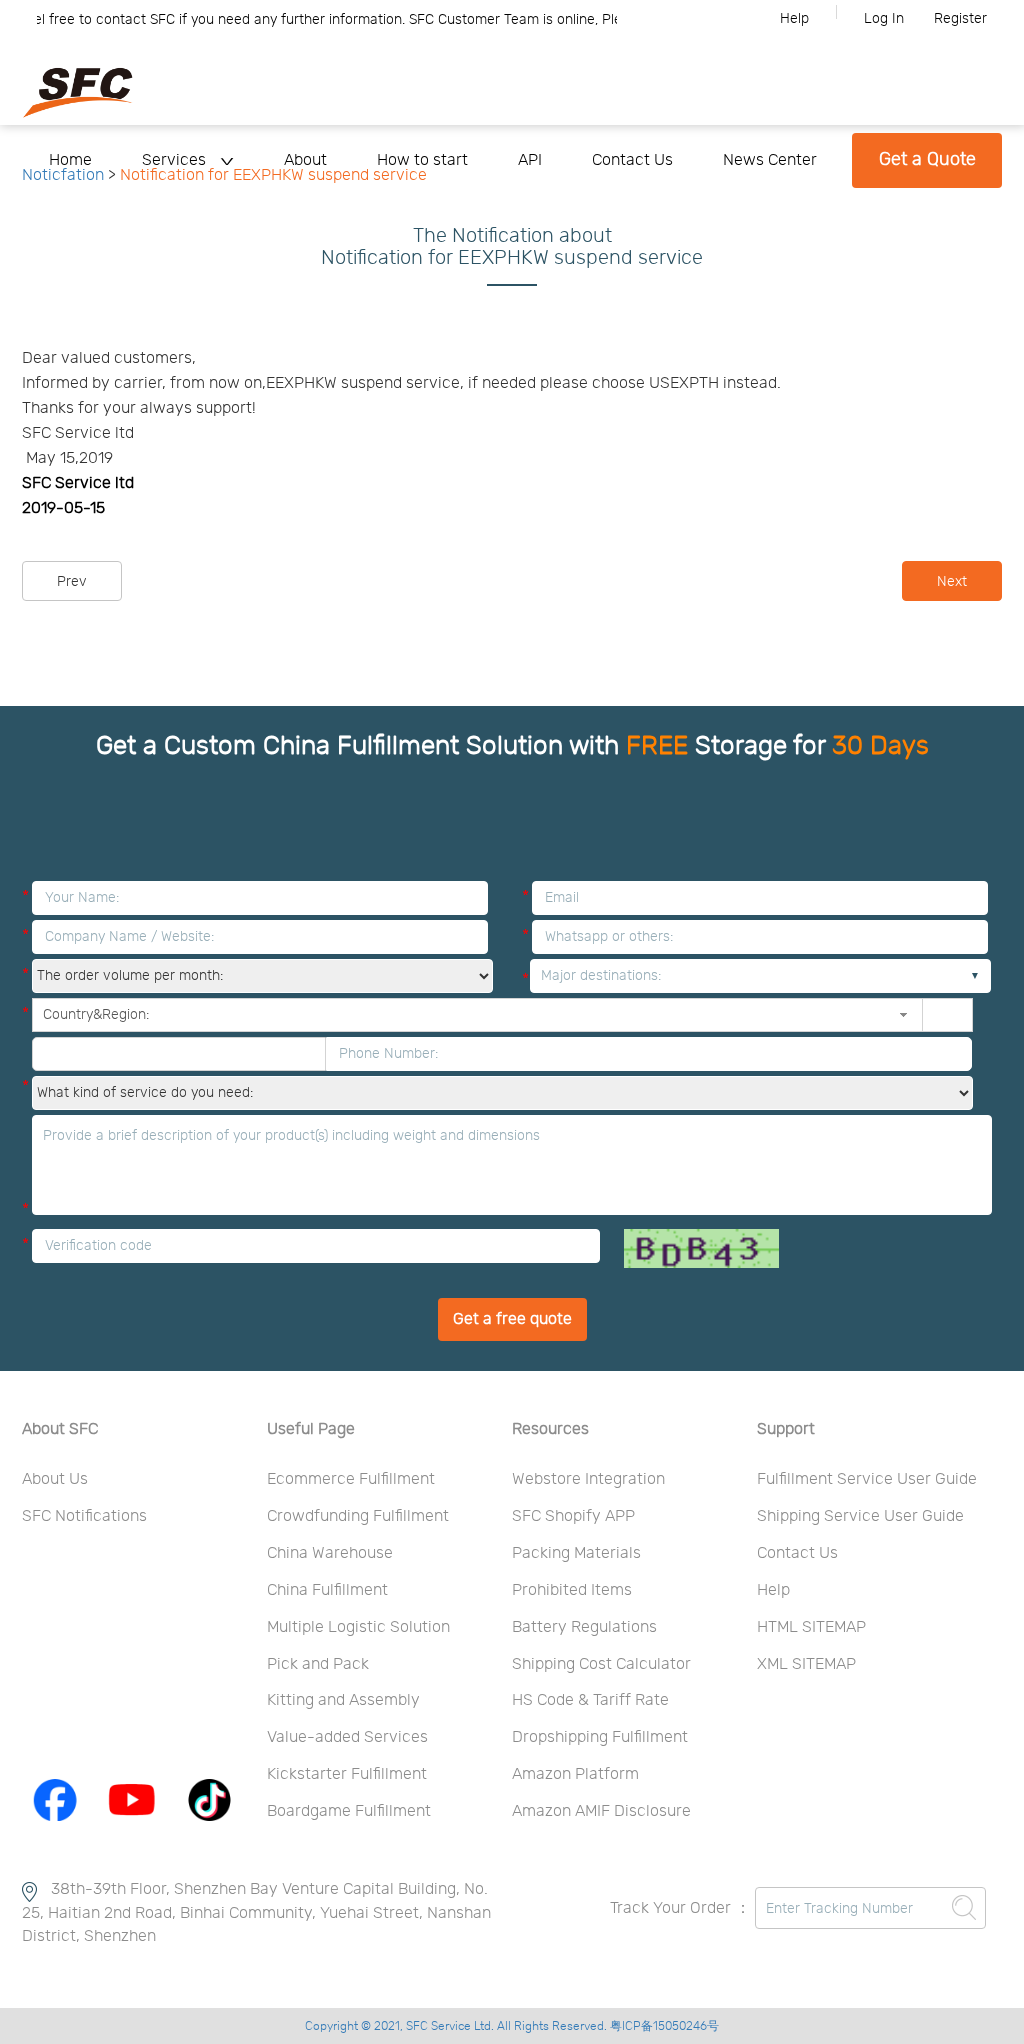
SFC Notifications (84, 1516)
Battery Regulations (584, 1627)
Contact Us (632, 160)
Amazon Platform (575, 1774)
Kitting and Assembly (343, 1700)
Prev (72, 582)
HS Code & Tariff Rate (590, 1700)
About (305, 160)
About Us (55, 1479)
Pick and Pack (318, 1664)
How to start (422, 160)
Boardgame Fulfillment (349, 1811)
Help (794, 19)
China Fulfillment (327, 1590)
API (530, 160)
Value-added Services (347, 1737)
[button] (903, 1015)
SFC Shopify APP (573, 1516)
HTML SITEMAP (811, 1627)
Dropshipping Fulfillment (600, 1737)
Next (952, 582)
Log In (884, 19)
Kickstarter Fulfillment (347, 1774)
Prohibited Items (572, 1590)
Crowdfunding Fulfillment (358, 1516)
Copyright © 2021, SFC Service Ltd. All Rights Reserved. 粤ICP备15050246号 (512, 2026)
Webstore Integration (588, 1479)
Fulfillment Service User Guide (867, 1479)
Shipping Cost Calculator (601, 1664)
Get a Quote (927, 160)
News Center (770, 160)
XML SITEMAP (806, 1664)
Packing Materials (576, 1553)
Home (70, 160)
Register (960, 19)
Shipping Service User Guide (860, 1516)
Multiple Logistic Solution (358, 1627)
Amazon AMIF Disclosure (601, 1811)
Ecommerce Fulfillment (351, 1479)
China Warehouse (330, 1553)
